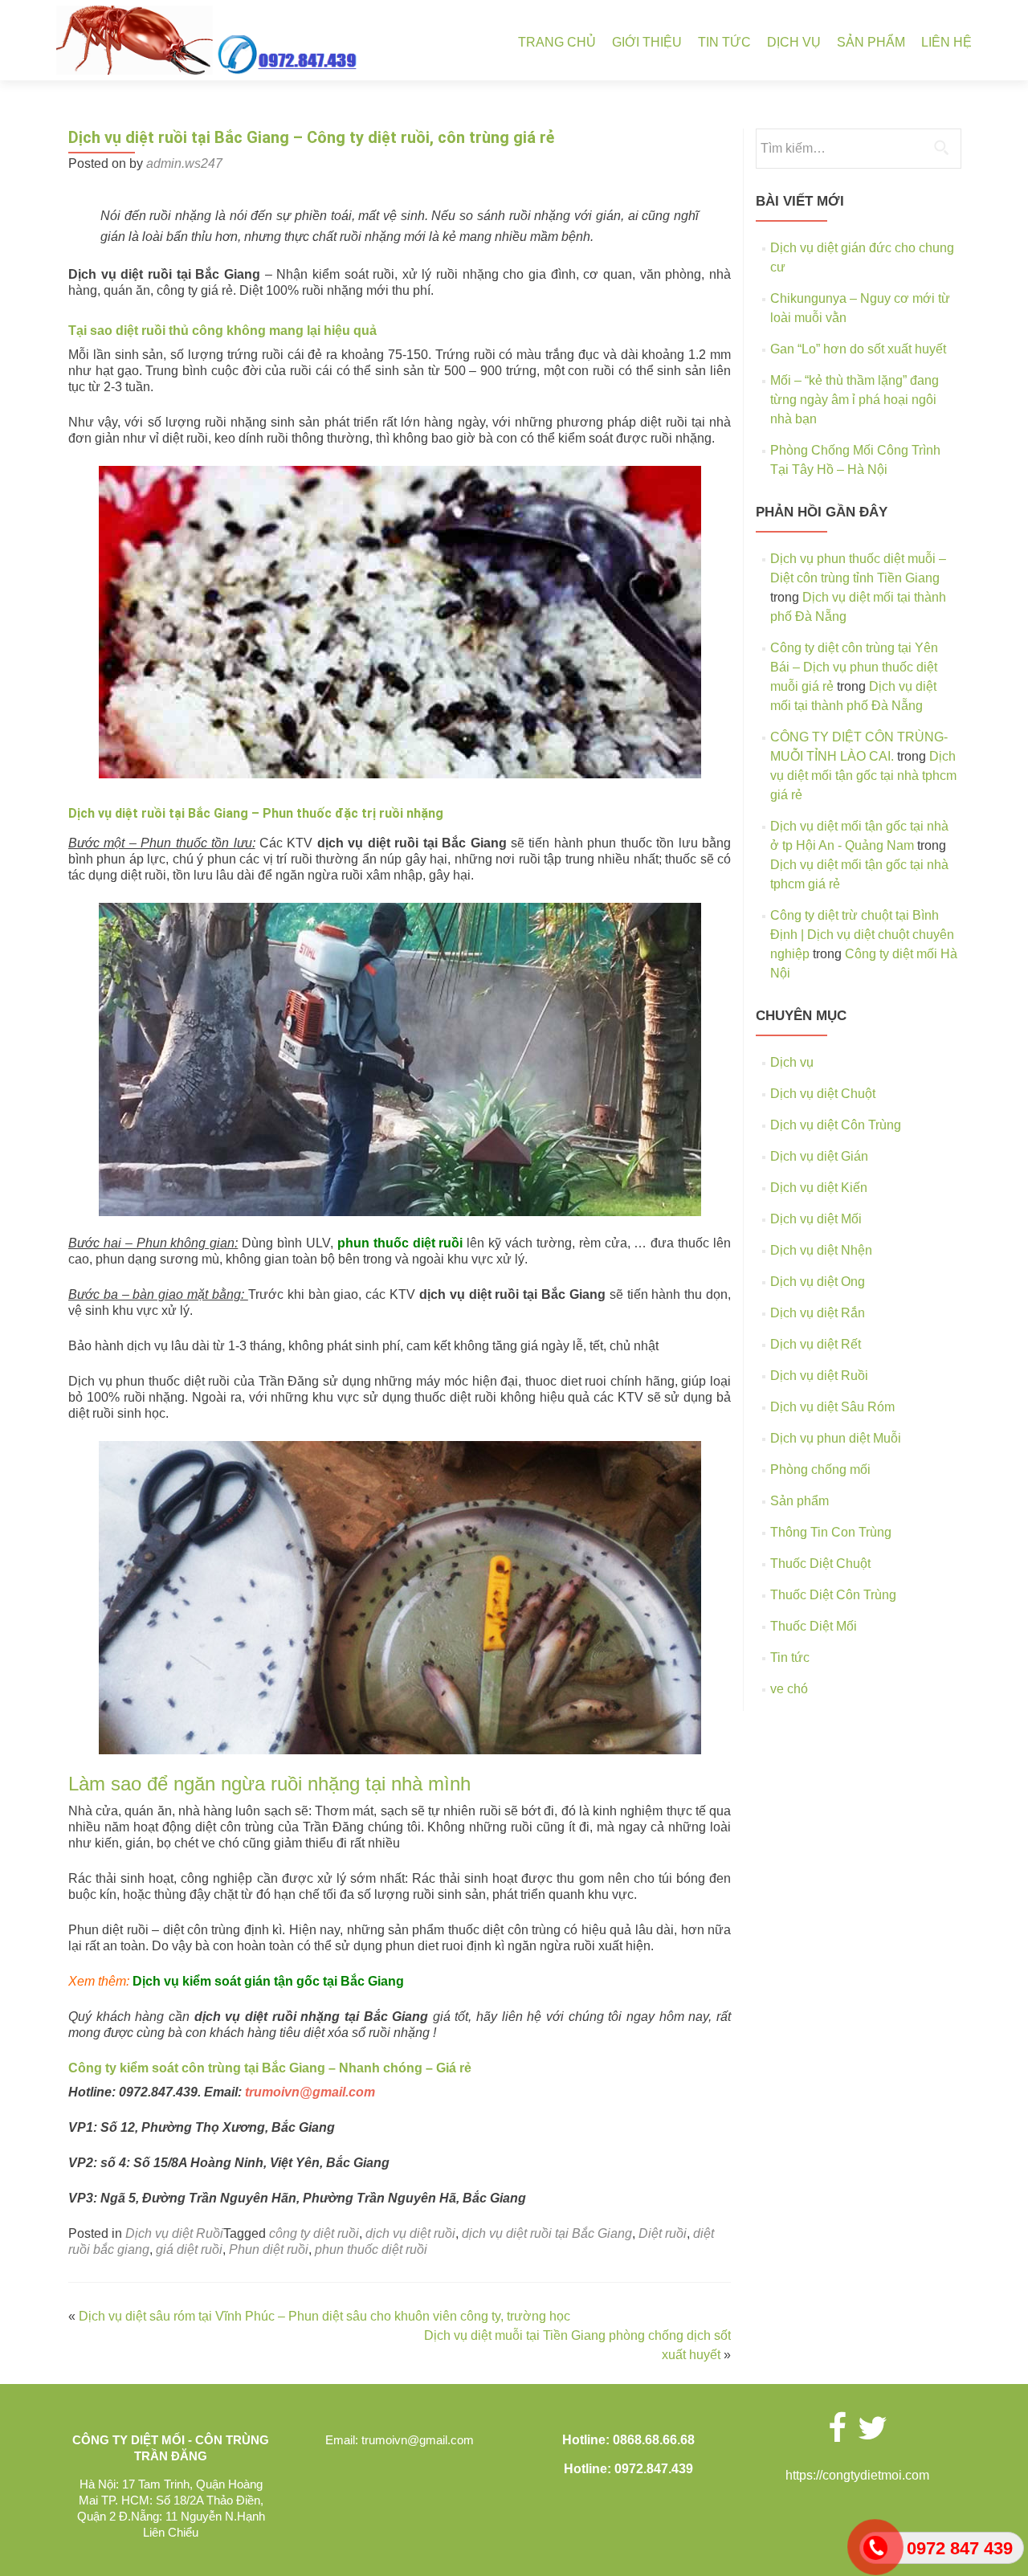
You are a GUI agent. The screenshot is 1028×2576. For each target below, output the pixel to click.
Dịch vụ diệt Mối (816, 1219)
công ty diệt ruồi (314, 2233)
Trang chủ (557, 42)
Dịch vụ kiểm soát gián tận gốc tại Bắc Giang (268, 1981)
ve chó (789, 1689)
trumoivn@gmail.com (310, 2092)
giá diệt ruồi (189, 2249)
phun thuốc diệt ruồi (400, 1243)
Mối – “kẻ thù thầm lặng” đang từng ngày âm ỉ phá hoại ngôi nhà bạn (855, 400)
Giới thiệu (647, 42)
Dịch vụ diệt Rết (816, 1344)
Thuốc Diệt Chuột (820, 1564)
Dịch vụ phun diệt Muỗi (836, 1438)
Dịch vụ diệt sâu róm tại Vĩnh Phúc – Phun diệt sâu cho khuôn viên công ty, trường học (324, 2316)
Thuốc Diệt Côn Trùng (833, 1595)
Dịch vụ (794, 42)
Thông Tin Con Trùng (831, 1532)
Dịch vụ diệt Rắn (818, 1313)
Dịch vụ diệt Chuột (823, 1094)
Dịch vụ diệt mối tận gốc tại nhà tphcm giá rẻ (863, 776)
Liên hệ (946, 42)
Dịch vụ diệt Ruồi (174, 2233)
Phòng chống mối (820, 1470)
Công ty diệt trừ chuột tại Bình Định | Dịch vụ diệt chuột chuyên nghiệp (862, 935)
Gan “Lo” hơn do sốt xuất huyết (858, 349)
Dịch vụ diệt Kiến (819, 1188)
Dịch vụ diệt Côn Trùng (836, 1125)
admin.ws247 (184, 163)
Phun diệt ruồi (269, 2249)
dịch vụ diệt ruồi (410, 2233)
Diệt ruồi (663, 2233)
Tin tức (724, 42)
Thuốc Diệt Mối (814, 1626)
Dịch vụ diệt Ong (818, 1282)
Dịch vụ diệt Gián (819, 1156)
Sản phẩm (871, 42)
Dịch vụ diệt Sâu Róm (832, 1407)
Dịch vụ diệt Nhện (821, 1250)
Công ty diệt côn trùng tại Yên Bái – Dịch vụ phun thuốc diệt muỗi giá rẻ (854, 667)
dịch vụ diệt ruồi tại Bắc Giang (547, 2233)
